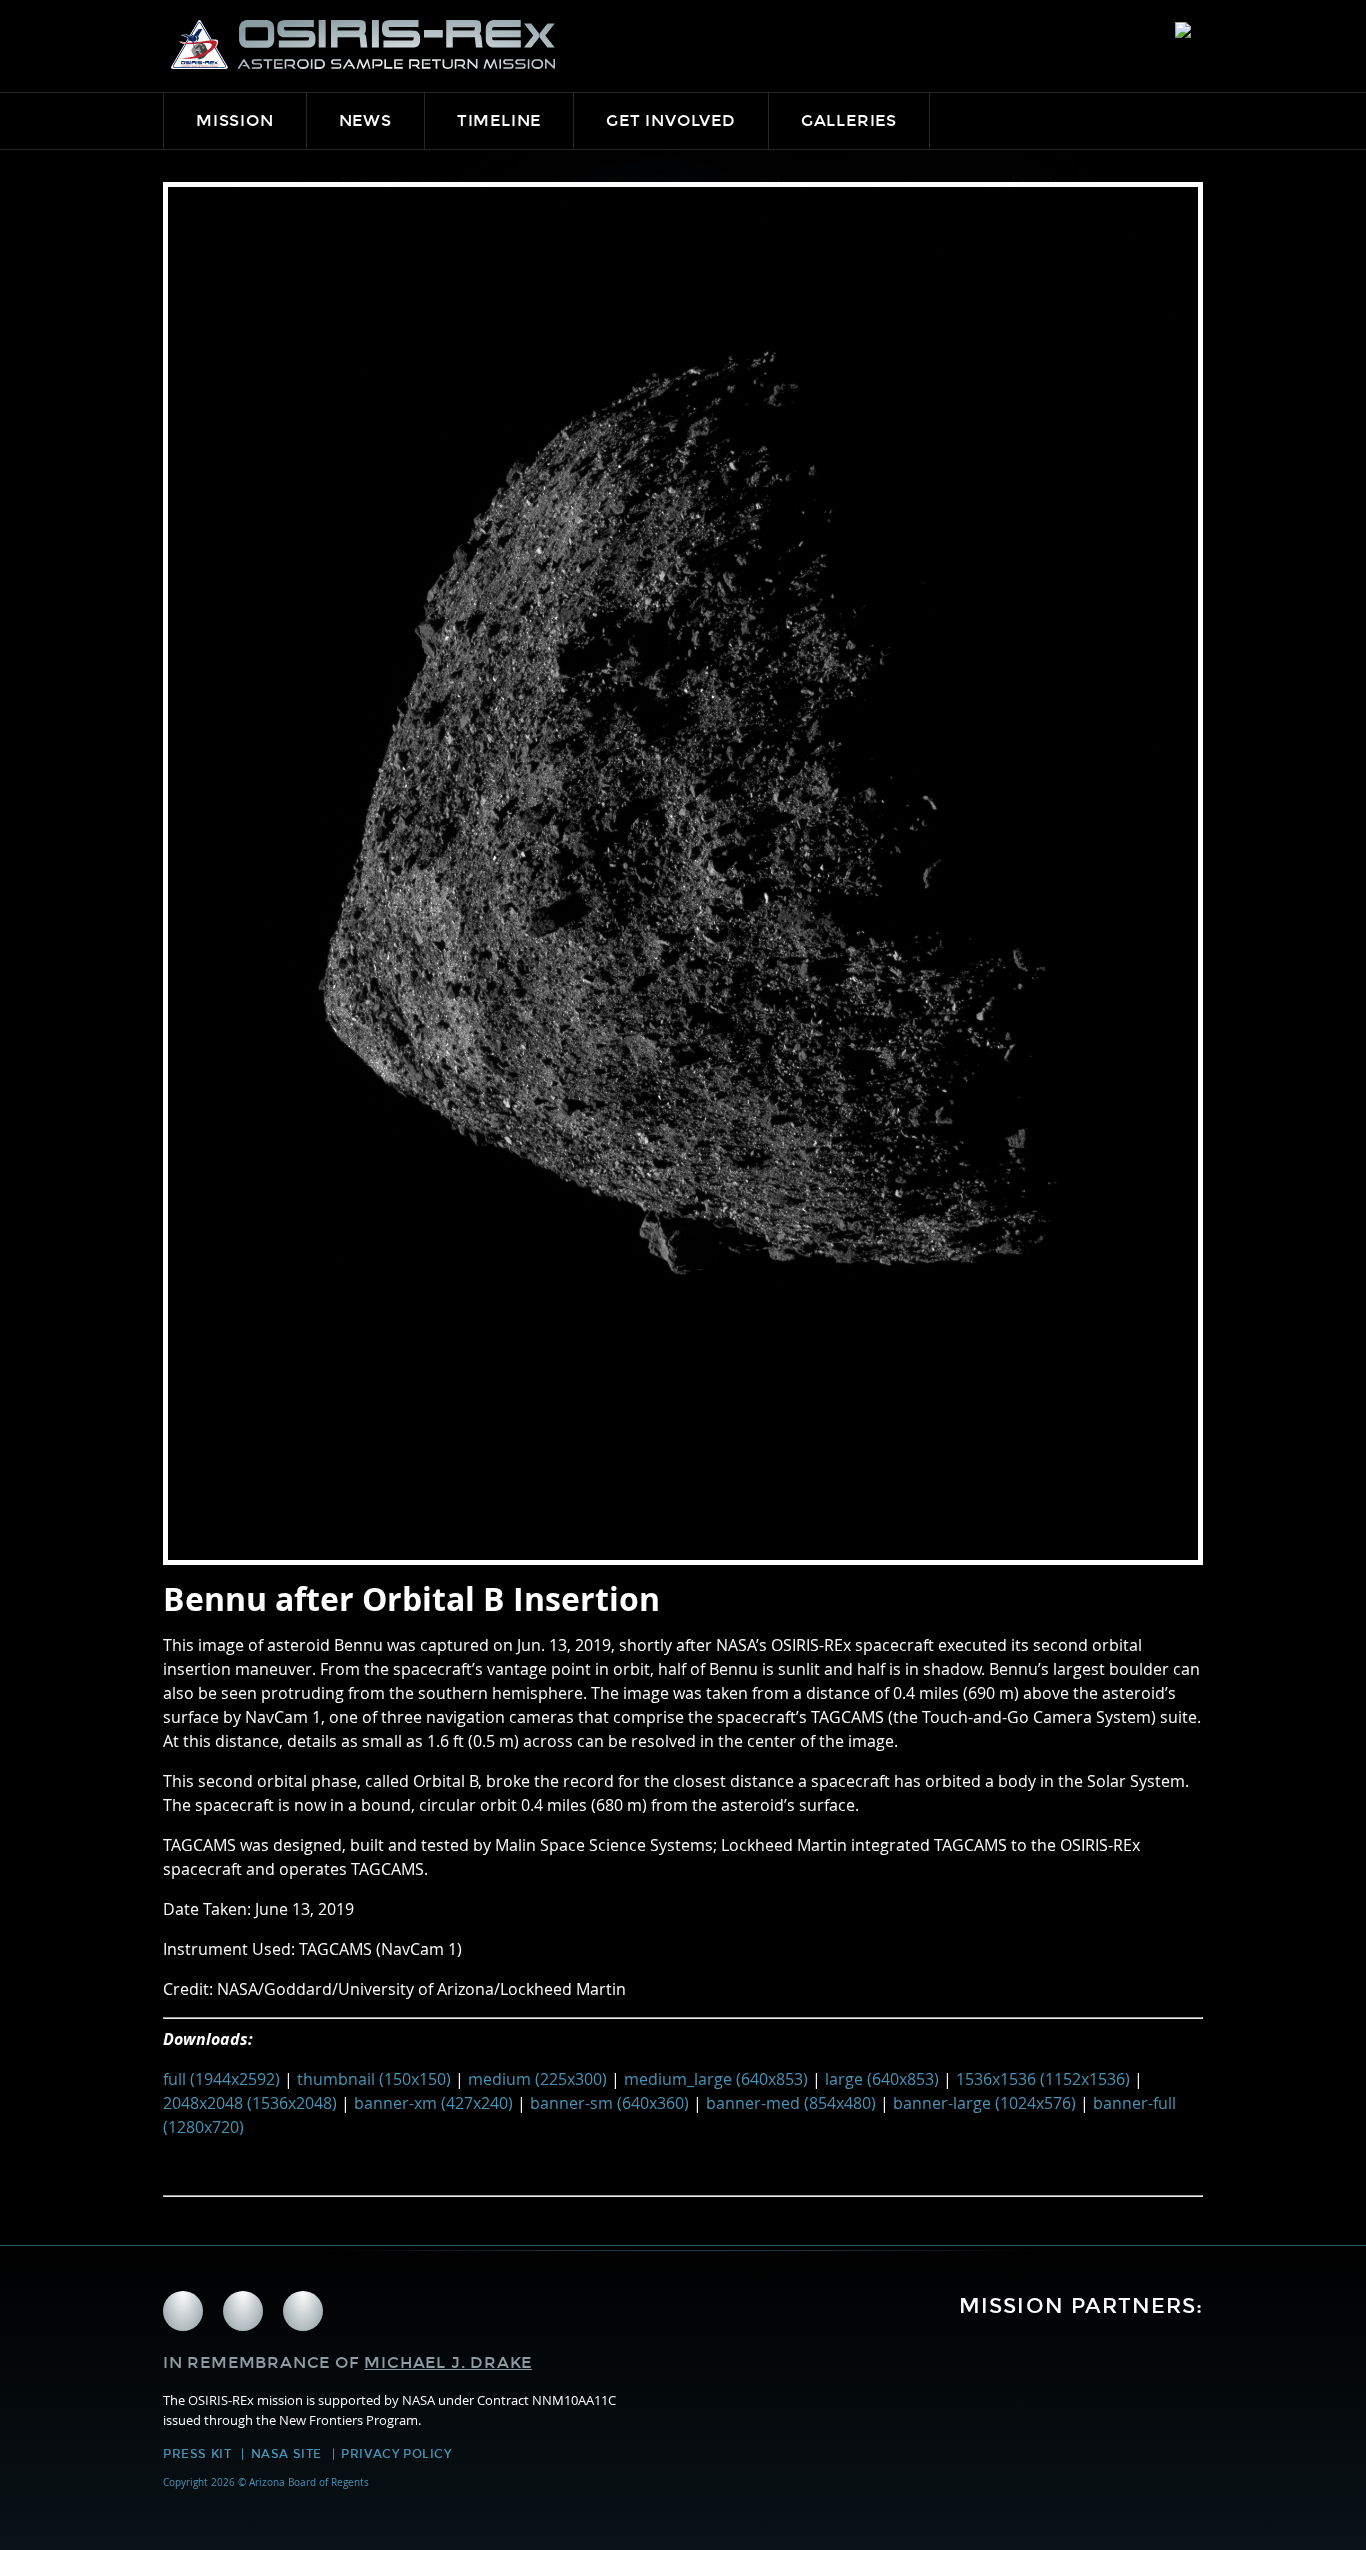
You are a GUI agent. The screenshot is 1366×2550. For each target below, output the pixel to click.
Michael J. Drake (448, 2362)
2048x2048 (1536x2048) (250, 2103)
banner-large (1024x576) (984, 2103)
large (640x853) (882, 2079)
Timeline (499, 120)
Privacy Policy (396, 2454)
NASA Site (286, 2454)
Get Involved (671, 120)
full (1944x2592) (221, 2079)
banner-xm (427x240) (433, 2103)
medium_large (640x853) (716, 2079)
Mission (235, 120)
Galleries (849, 120)
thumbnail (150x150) (374, 2079)
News (365, 120)
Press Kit (197, 2454)
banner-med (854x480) (791, 2103)
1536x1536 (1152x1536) (1043, 2079)
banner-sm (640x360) (609, 2103)
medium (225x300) (537, 2079)
